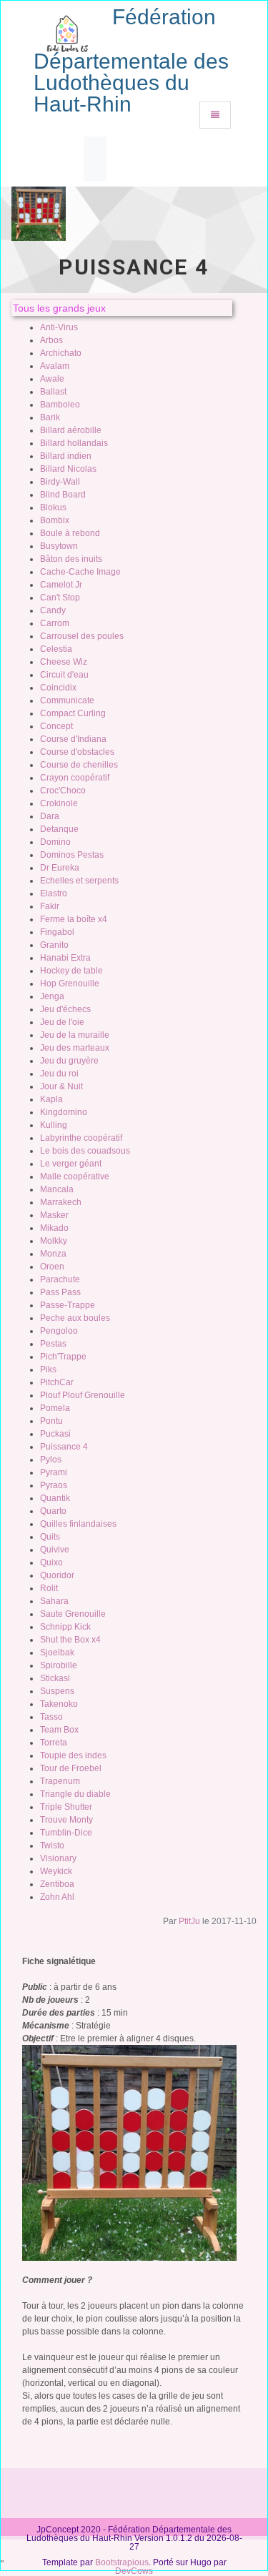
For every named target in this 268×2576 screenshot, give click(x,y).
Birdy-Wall (60, 482)
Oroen (52, 1267)
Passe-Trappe (68, 1305)
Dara (50, 816)
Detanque (59, 829)
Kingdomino (64, 1112)
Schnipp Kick (65, 1627)
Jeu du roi (59, 1074)
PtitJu (189, 1921)
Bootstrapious (122, 2562)
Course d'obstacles (77, 752)
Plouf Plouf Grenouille (83, 1395)
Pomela (55, 1408)
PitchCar (57, 1382)
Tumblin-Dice (66, 1833)
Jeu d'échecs (65, 1009)
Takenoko (59, 1704)
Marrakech (61, 1202)
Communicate (67, 700)
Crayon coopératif (75, 778)
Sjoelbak (57, 1653)
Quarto (53, 1511)
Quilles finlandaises (78, 1524)
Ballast (53, 392)
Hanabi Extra (65, 958)
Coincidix (58, 688)
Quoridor (57, 1575)
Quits (50, 1537)
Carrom (55, 623)
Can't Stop (60, 598)
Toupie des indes (73, 1755)
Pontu (51, 1421)
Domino (55, 842)
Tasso (51, 1717)
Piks (48, 1369)
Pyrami (54, 1472)
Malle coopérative (75, 1176)
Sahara (54, 1601)
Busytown (59, 546)
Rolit (49, 1588)
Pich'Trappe (63, 1357)
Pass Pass (60, 1292)
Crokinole (59, 803)
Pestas (53, 1344)
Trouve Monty (66, 1820)
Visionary (58, 1858)
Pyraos (54, 1485)
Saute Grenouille (73, 1614)
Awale (52, 379)
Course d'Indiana (73, 739)
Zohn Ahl (57, 1897)
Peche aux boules (75, 1318)
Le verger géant (71, 1164)
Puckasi (55, 1434)
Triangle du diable (75, 1794)
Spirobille (59, 1665)
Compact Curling (73, 713)
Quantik (55, 1498)
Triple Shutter (66, 1807)
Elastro (54, 893)
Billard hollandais (74, 443)
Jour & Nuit (61, 1086)
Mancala (57, 1189)
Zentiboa (57, 1884)
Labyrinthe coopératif (81, 1138)
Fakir (50, 906)
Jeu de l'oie (62, 1022)
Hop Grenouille (70, 984)
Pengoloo (59, 1331)
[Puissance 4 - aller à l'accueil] (67, 29)
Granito (54, 945)
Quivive (55, 1550)
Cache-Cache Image (80, 572)
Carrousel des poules (82, 636)
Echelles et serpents (79, 881)
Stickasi (55, 1678)
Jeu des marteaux (75, 1048)
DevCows (134, 2571)
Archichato (61, 353)
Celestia (56, 649)
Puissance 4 (64, 1447)
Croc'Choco (63, 791)
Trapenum (60, 1781)
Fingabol (57, 932)
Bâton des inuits (71, 559)
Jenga (52, 996)
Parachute (60, 1279)
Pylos (51, 1460)
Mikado (54, 1228)
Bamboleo (60, 405)
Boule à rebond (70, 533)
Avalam (55, 366)
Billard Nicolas (68, 469)
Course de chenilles (79, 765)
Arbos (51, 340)
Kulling (54, 1125)
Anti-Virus (59, 327)
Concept (56, 726)
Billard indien (66, 456)
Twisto (52, 1846)
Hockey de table (71, 971)
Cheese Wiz (64, 662)
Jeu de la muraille (75, 1035)
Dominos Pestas (72, 855)
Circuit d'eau (64, 675)
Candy (53, 610)
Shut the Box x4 (70, 1640)
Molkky (54, 1241)
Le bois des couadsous (85, 1151)
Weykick (56, 1871)
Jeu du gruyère (69, 1061)
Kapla (51, 1099)
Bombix (55, 520)
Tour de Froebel (71, 1768)
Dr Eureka (60, 868)
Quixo (51, 1562)
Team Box (59, 1730)
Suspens (57, 1691)
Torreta (54, 1743)
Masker (54, 1215)
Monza (53, 1254)
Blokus (53, 507)
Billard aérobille (71, 430)
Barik (50, 417)
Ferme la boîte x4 (74, 919)
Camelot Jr (61, 585)
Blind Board (63, 495)
